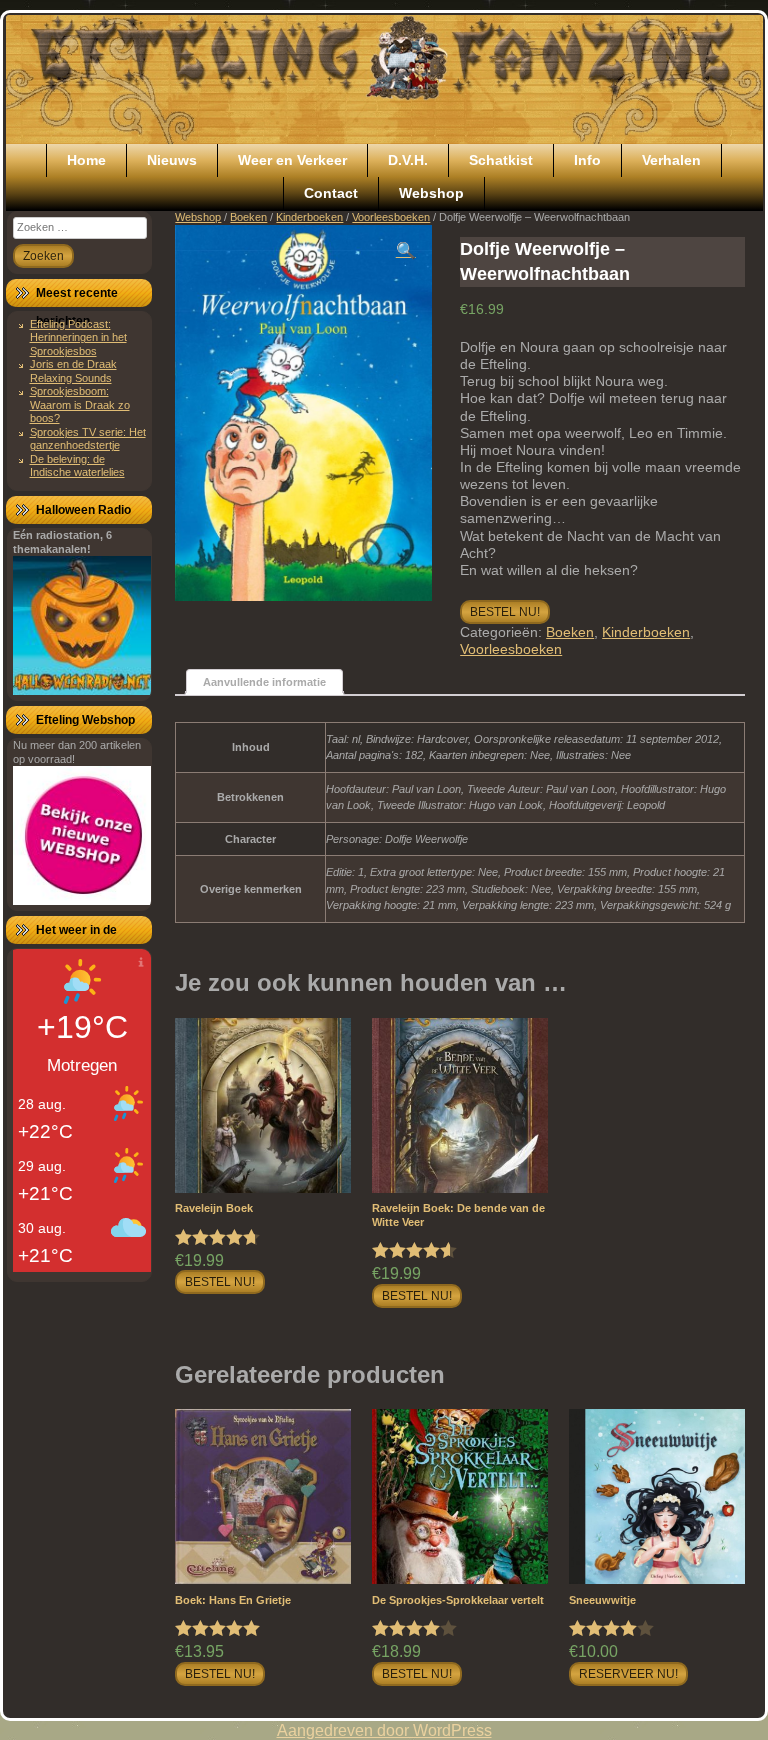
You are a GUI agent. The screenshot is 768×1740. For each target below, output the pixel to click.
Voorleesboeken (391, 217)
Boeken (248, 217)
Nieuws (172, 160)
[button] (406, 251)
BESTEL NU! (505, 612)
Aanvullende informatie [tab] (264, 682)
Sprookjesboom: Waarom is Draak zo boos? (80, 404)
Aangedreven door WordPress (384, 1730)
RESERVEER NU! (628, 1674)
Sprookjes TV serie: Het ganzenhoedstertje (88, 438)
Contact (331, 193)
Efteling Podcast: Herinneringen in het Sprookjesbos (78, 337)
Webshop (431, 193)
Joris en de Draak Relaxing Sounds (73, 370)
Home (86, 160)
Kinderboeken (309, 217)
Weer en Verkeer (292, 160)
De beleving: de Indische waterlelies (77, 465)
